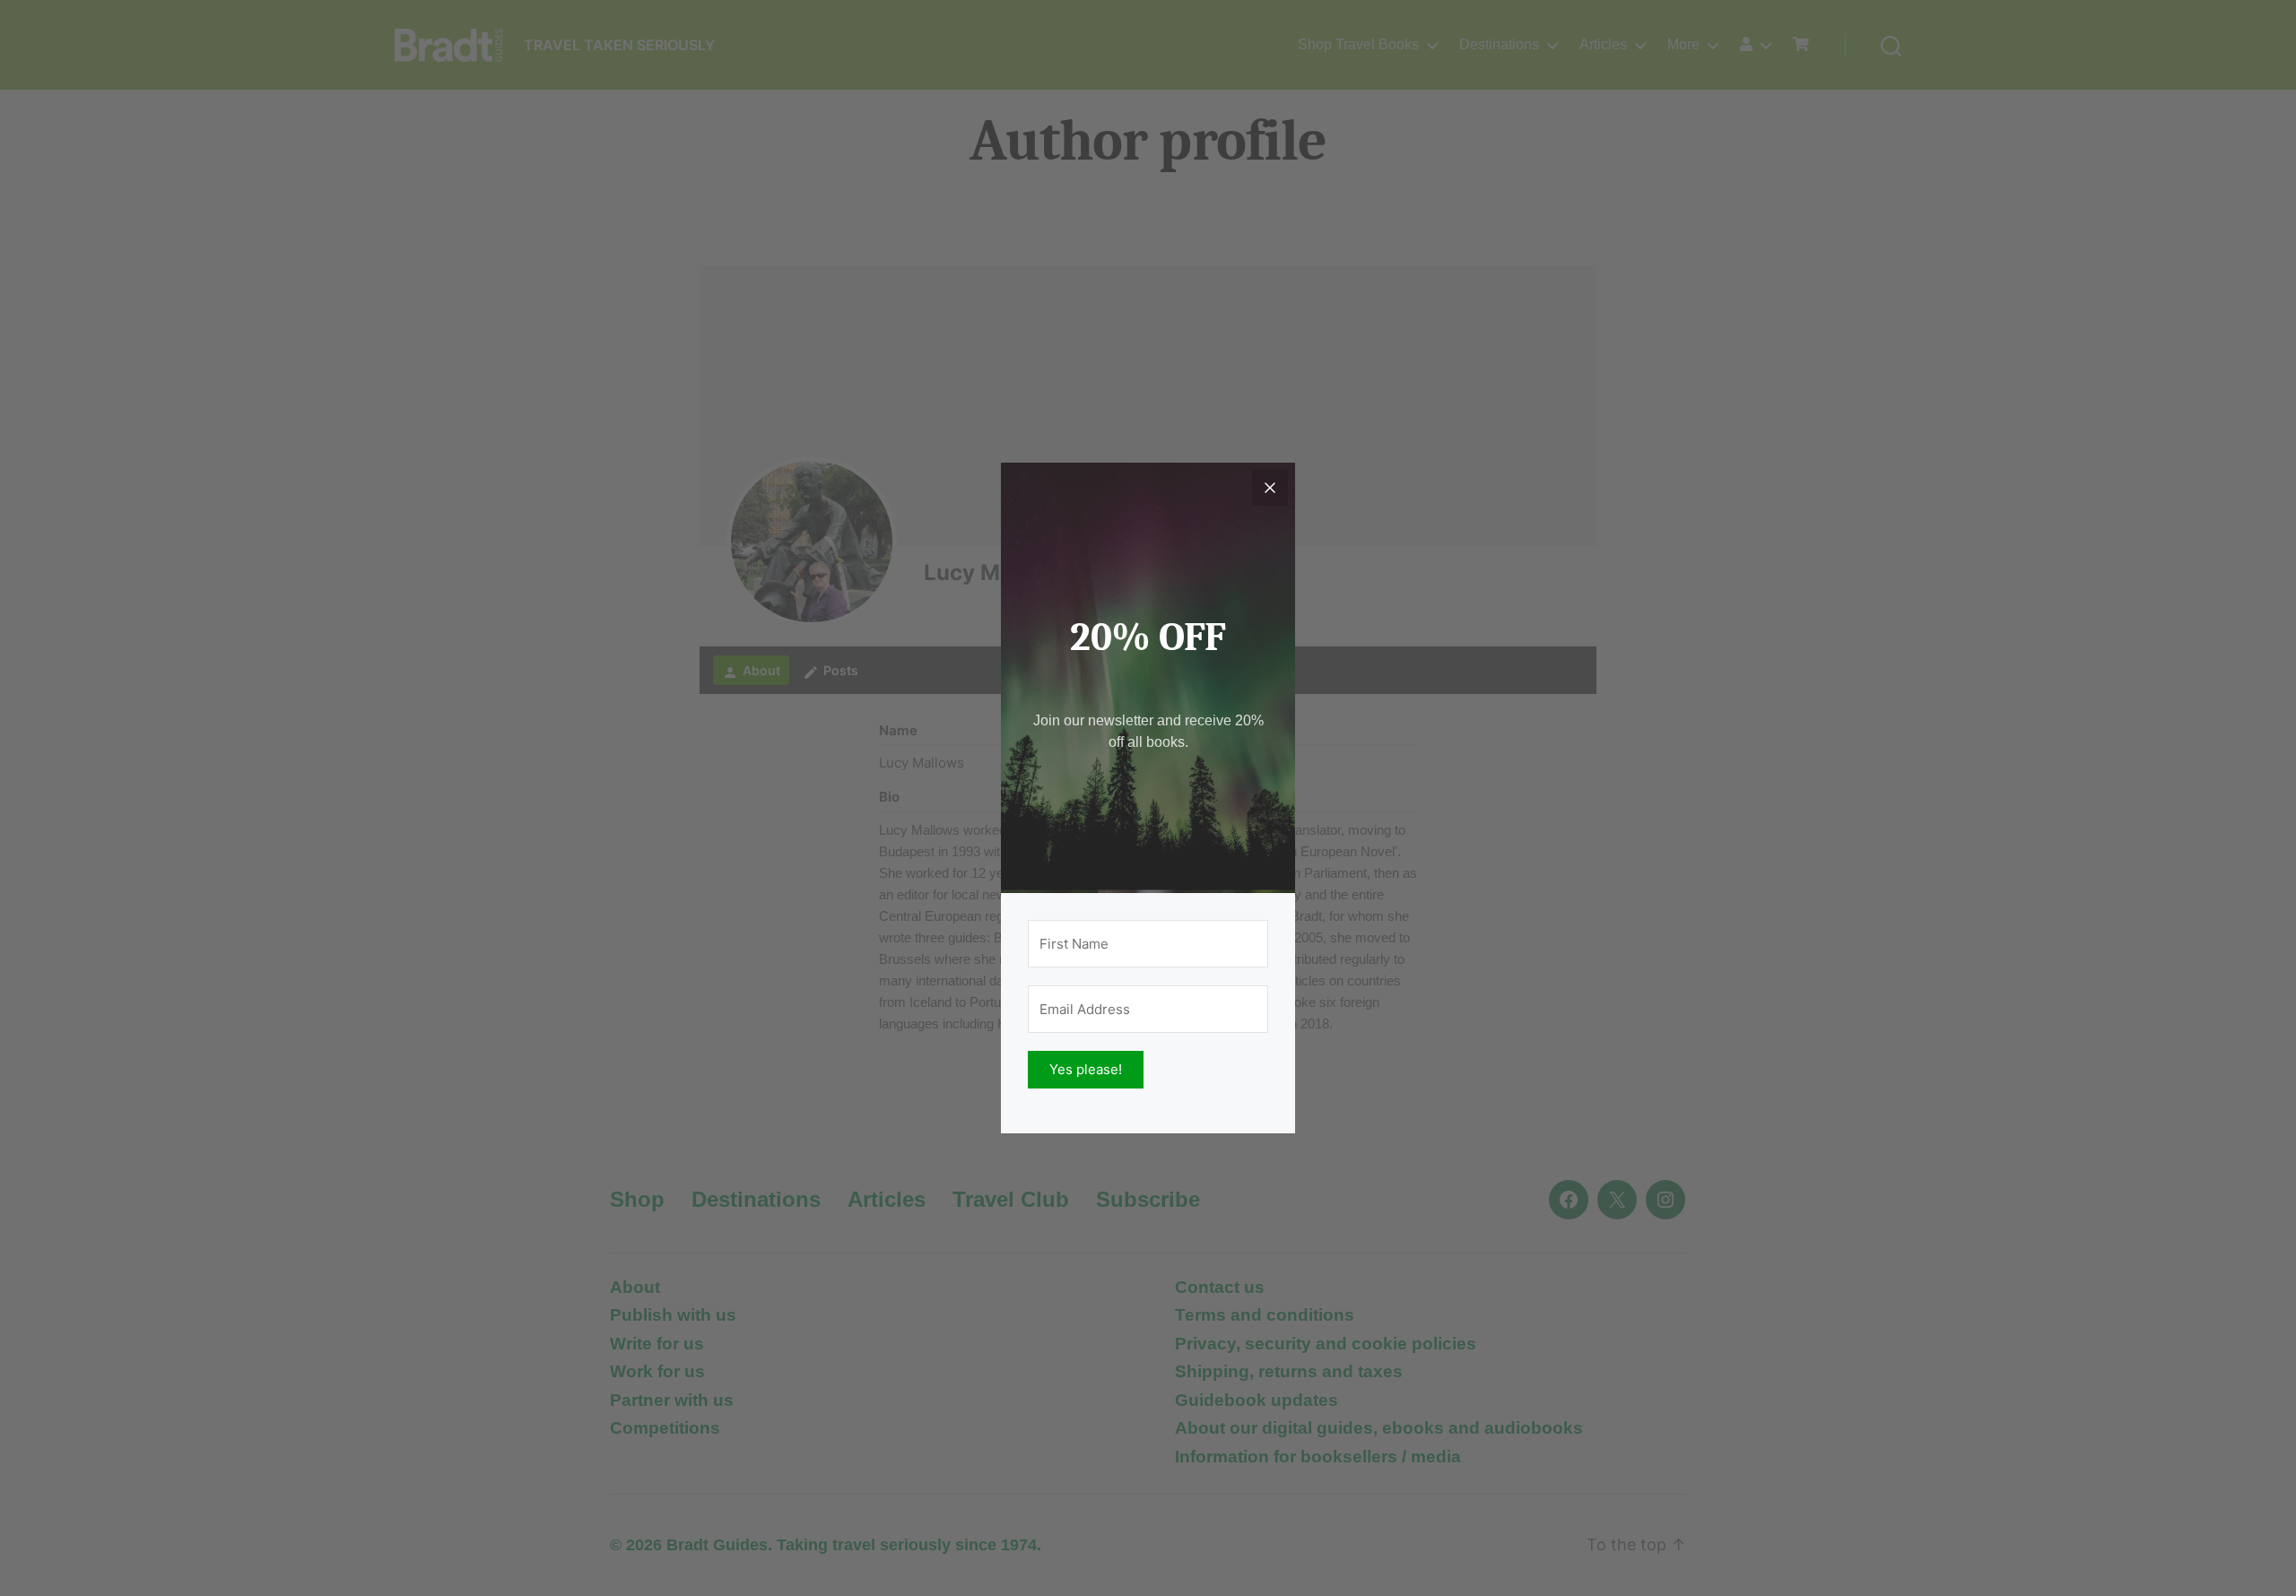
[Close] (1270, 488)
